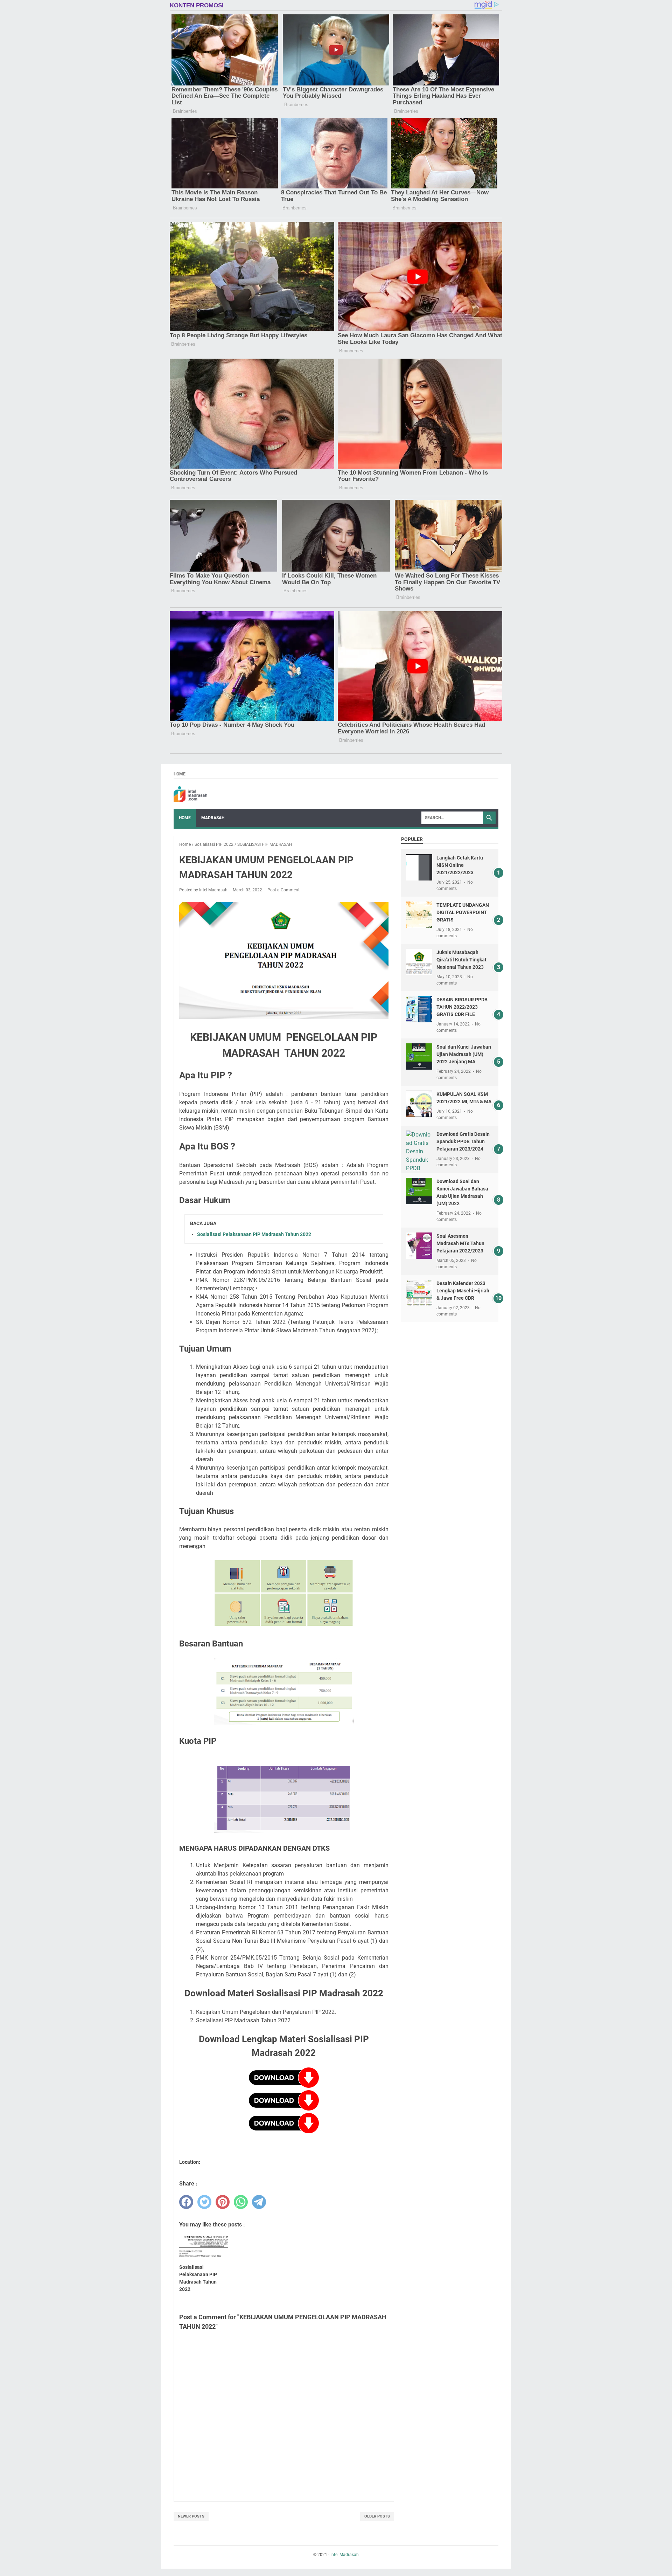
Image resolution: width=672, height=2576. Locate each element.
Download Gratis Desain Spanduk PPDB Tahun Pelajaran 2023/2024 (463, 1141)
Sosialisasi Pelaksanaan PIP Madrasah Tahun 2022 (254, 1234)
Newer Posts (191, 2516)
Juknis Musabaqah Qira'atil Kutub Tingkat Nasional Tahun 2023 (461, 960)
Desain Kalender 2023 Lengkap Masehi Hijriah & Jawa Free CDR (463, 1291)
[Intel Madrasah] (190, 794)
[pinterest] (223, 2202)
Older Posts (377, 2516)
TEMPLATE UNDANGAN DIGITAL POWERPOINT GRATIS (463, 912)
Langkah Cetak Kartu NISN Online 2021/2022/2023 (460, 865)
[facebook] (186, 2202)
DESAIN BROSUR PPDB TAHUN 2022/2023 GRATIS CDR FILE (462, 1007)
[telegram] (259, 2202)
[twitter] (204, 2202)
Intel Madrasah (345, 2555)
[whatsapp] (241, 2202)
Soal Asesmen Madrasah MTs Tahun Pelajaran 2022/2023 (460, 1243)
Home (180, 774)
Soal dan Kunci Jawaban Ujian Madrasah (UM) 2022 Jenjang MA (464, 1054)
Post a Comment (283, 890)
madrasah (213, 818)
